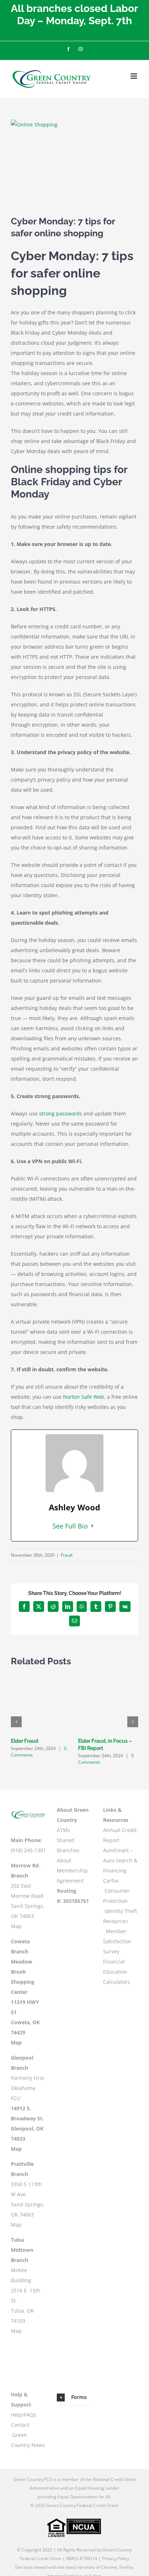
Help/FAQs (24, 2415)
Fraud (67, 1555)
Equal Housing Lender (97, 2488)
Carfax (111, 1881)
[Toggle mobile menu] (134, 76)
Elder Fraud (25, 1741)
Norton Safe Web (84, 1397)
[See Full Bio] (92, 1526)
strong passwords (61, 1113)
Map (16, 1926)
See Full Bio (70, 1526)
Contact (20, 2425)
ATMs (63, 1830)
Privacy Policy (116, 2558)
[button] (16, 1722)
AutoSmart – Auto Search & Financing (120, 1860)
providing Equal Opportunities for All (74, 2497)
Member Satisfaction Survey (117, 1941)
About (64, 1860)
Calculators (117, 1982)
